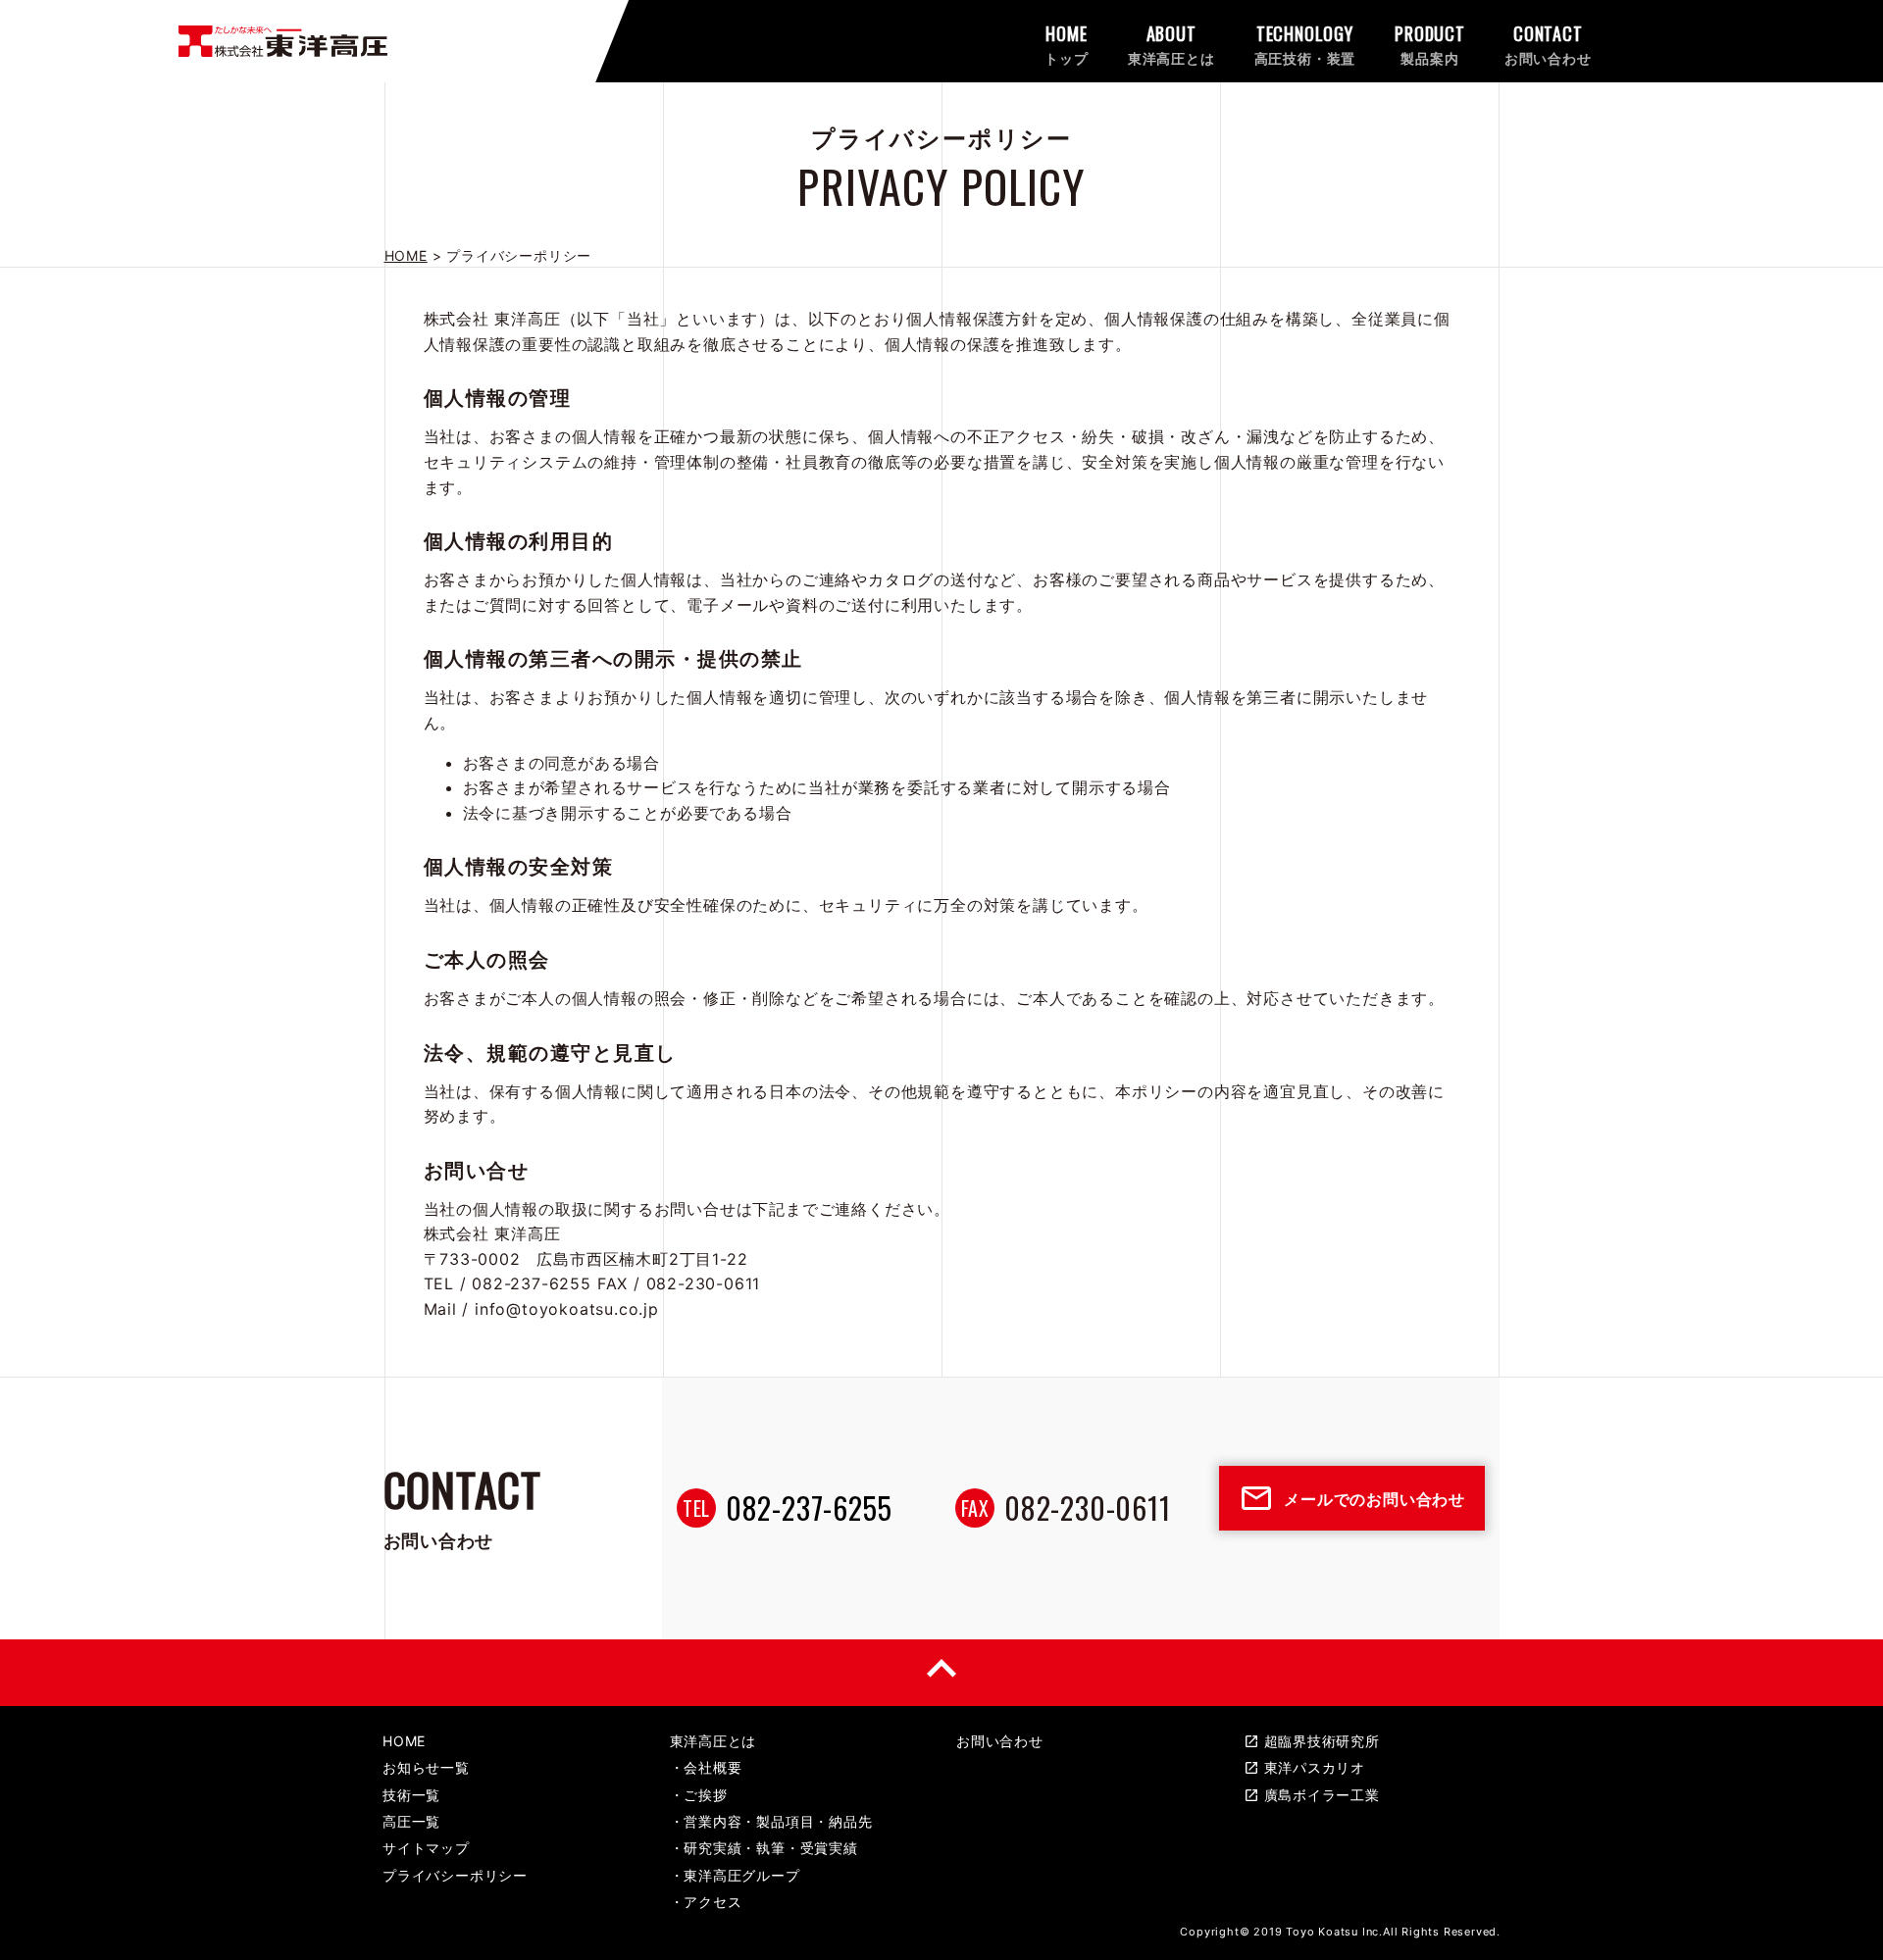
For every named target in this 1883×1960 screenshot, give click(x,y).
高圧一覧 (411, 1821)
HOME (404, 1741)
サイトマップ (426, 1848)
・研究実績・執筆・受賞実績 (764, 1848)
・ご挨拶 (699, 1795)
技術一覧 (411, 1795)
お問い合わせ (1000, 1741)
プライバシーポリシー (455, 1875)
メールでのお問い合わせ (1352, 1498)
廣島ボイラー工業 (1312, 1795)
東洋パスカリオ (1305, 1767)
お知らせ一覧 (426, 1767)
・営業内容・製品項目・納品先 (771, 1821)
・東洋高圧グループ (735, 1875)
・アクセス (706, 1902)
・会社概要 (706, 1767)
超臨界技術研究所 (1312, 1741)
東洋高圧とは (713, 1741)
